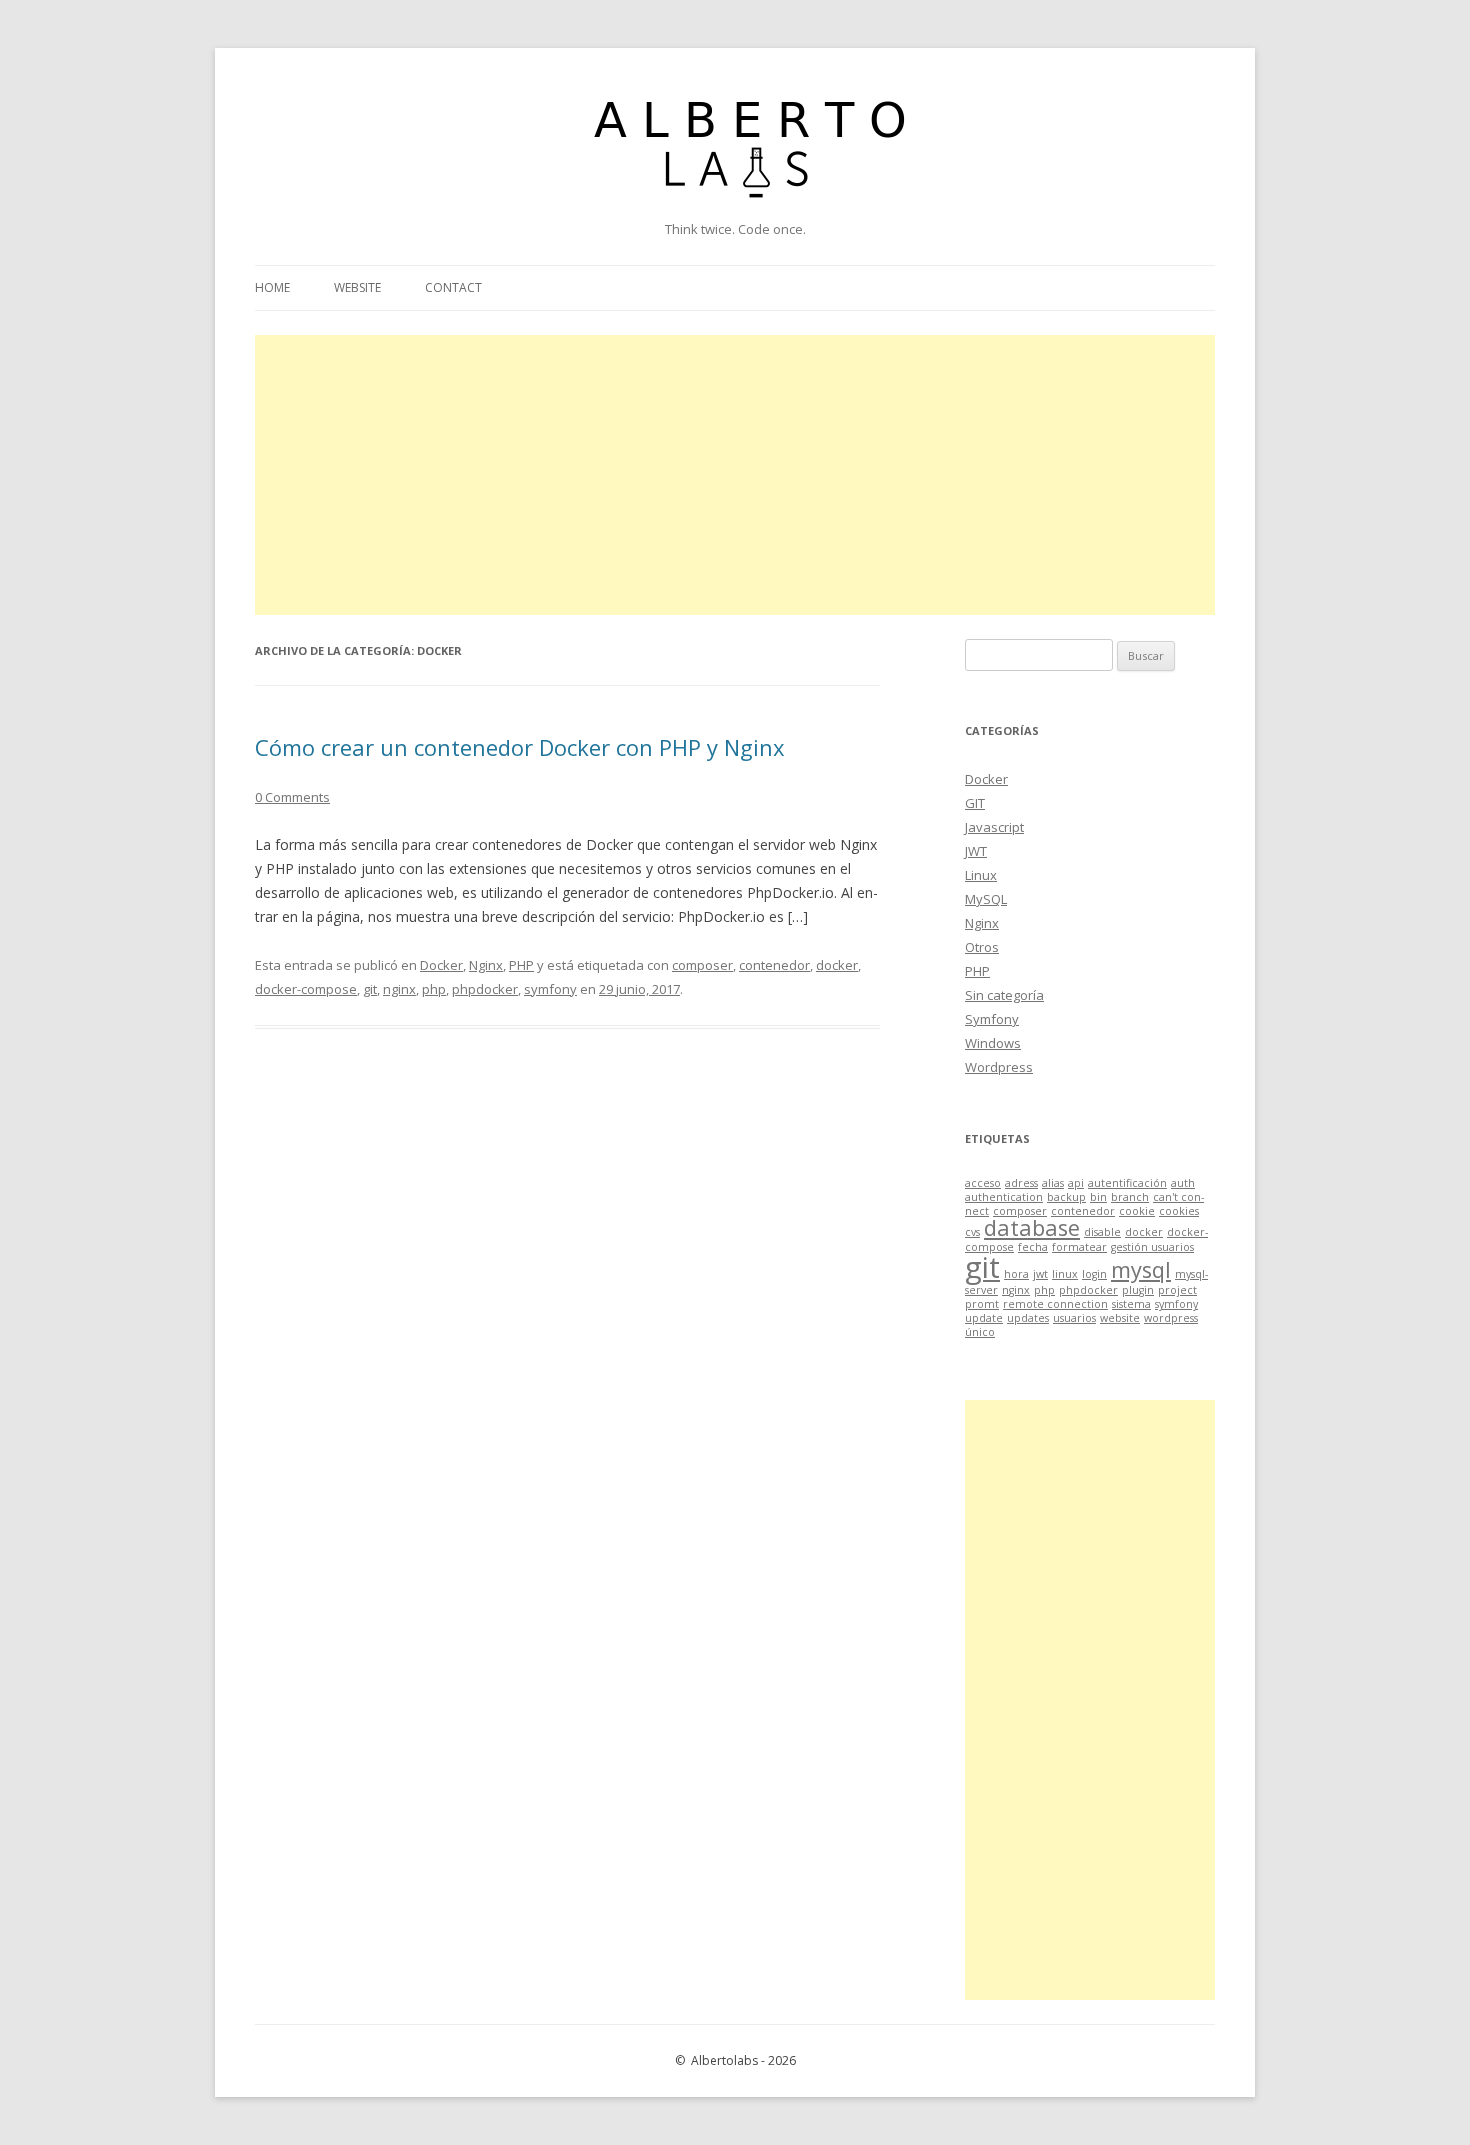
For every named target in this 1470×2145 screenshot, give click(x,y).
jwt (1040, 1274)
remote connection (1055, 1304)
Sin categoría (1004, 995)
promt (982, 1304)
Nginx (486, 965)
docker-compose (306, 989)
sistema (1131, 1304)
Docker (441, 965)
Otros (982, 947)
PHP (521, 965)
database (1032, 1227)
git (370, 989)
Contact (453, 287)
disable (1102, 1232)
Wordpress (999, 1067)
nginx (399, 989)
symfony (550, 989)
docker (837, 965)
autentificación (1127, 1183)
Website (357, 287)
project (1177, 1290)
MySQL (986, 899)
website (1120, 1318)
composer (702, 965)
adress (1021, 1183)
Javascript (994, 827)
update (984, 1318)
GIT (975, 803)
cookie (1137, 1211)
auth (1183, 1183)
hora (1016, 1274)
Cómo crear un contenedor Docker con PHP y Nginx (520, 747)
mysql (1141, 1269)
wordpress (1171, 1318)
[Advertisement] (735, 475)
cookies (1179, 1211)
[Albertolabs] (735, 209)
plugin (1138, 1290)
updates (1028, 1318)
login (1094, 1274)
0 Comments (292, 797)
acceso (983, 1183)
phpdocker (485, 989)
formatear (1079, 1247)
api (1076, 1183)
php (434, 989)
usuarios (1074, 1318)
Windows (993, 1043)
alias (1053, 1183)
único (980, 1332)
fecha (1033, 1247)
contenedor (774, 965)
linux (1065, 1274)
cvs (972, 1232)
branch (1130, 1197)
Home (272, 287)
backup (1066, 1197)
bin (1098, 1197)
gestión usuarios (1152, 1247)
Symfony (992, 1019)
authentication (1004, 1197)
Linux (981, 875)
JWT (976, 851)
